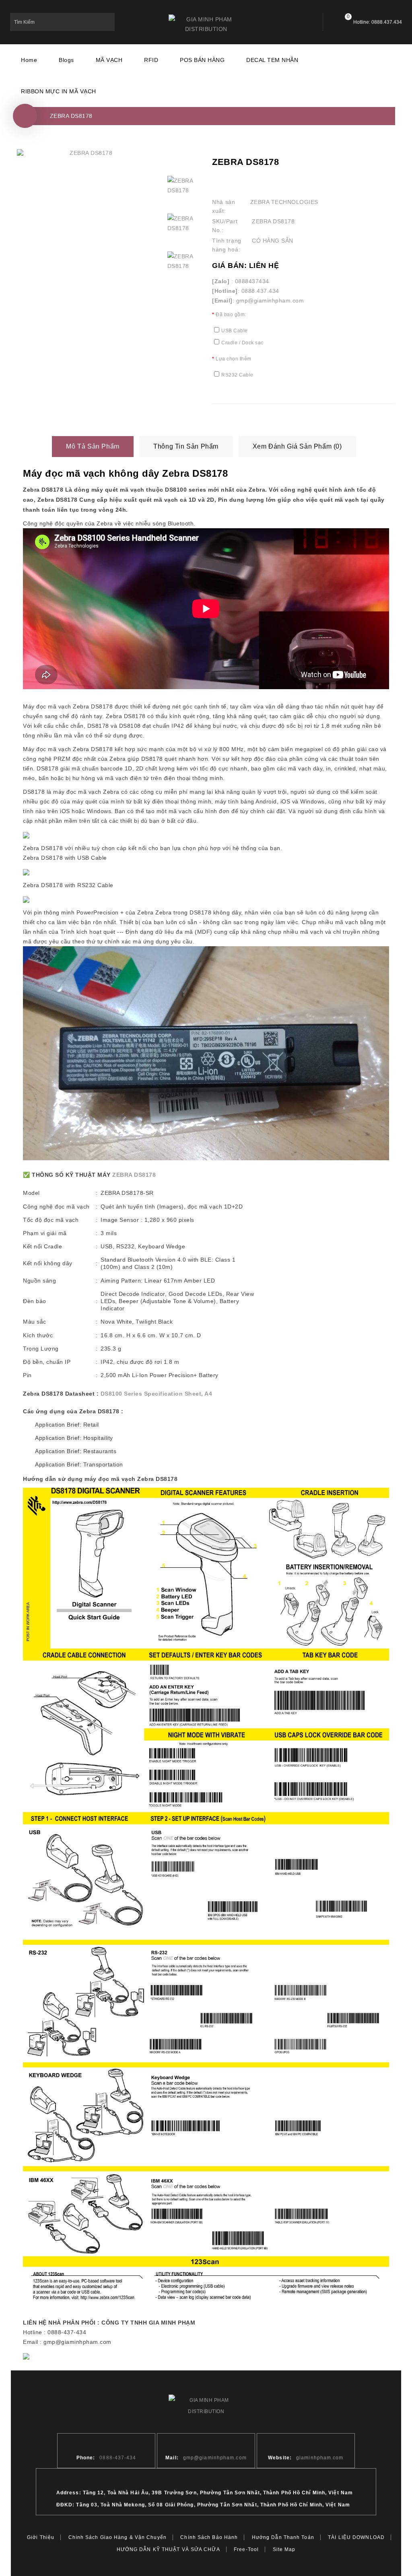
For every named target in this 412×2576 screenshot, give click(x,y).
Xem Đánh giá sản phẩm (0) (297, 446)
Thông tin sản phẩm (186, 446)
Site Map (284, 2549)
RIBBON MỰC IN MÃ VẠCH (59, 91)
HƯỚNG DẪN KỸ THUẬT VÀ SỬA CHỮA (168, 2549)
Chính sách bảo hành (209, 2537)
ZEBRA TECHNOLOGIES (284, 202)
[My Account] (302, 22)
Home (29, 60)
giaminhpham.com (320, 2458)
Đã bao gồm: (231, 315)
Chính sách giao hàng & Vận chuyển (117, 2537)
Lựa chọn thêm (234, 359)
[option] (182, 190)
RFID (151, 60)
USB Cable (235, 331)
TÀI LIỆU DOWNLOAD (356, 2537)
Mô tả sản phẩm (93, 446)
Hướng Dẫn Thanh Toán (283, 2537)
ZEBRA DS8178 (71, 116)
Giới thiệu (41, 2537)
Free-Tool (246, 2549)
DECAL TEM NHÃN (272, 60)
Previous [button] (182, 160)
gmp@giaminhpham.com (215, 2458)
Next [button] (182, 292)
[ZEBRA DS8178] (88, 153)
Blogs (66, 60)
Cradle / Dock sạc (242, 343)
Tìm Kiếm (106, 22)
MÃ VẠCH (109, 60)
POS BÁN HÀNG (202, 60)
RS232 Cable (237, 375)
